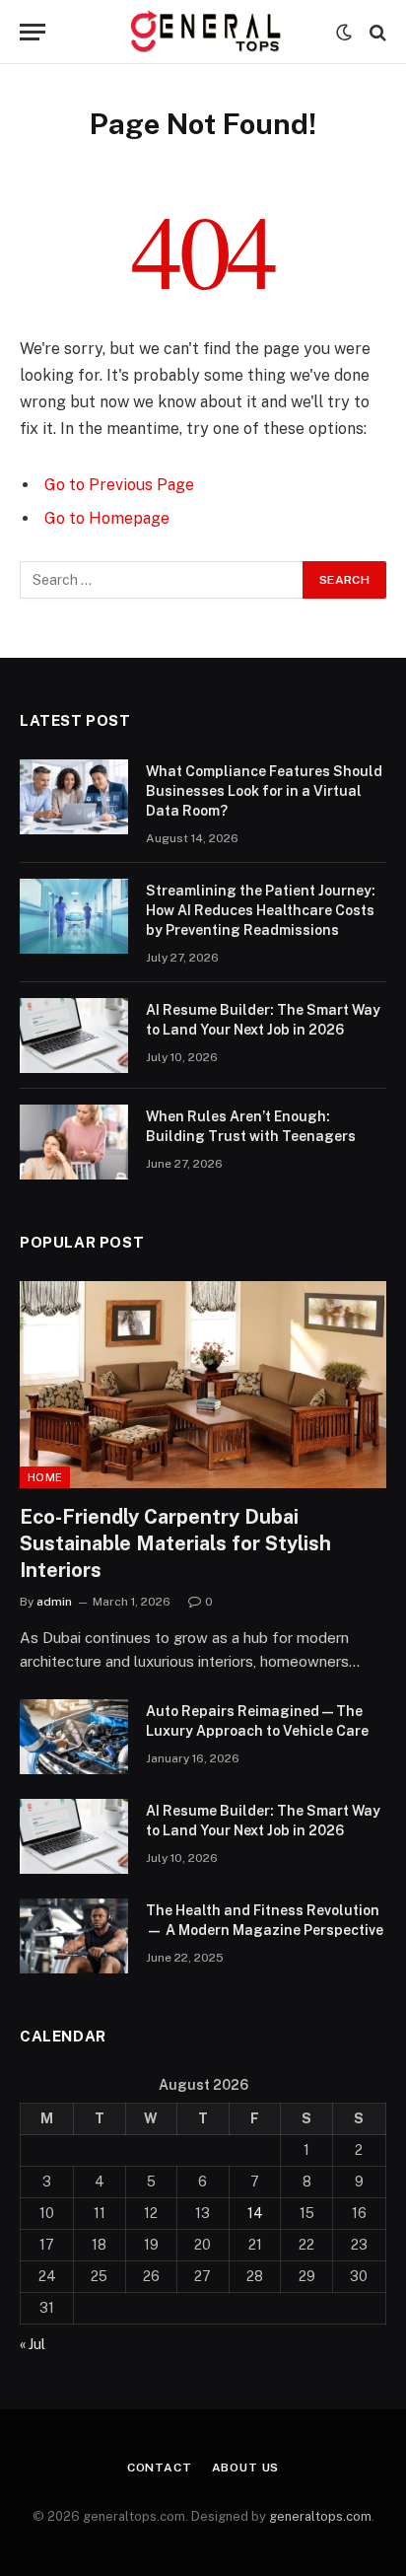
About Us (246, 2468)
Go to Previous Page (119, 485)
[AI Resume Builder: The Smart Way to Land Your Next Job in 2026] (74, 1036)
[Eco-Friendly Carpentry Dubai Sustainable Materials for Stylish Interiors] (203, 1384)
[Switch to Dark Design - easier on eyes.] (344, 33)
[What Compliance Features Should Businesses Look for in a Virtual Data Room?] (74, 797)
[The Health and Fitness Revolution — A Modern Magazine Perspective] (74, 1936)
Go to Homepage (107, 518)
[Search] (376, 32)
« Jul (33, 2344)
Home (45, 1477)
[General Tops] (203, 32)
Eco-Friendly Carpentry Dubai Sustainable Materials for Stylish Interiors (175, 1543)
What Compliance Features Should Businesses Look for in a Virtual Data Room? (264, 791)
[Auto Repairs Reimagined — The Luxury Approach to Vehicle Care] (74, 1737)
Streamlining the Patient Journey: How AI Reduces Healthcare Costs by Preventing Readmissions (261, 910)
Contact (160, 2468)
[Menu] (33, 32)
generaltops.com (320, 2516)
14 (255, 2213)
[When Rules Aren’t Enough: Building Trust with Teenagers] (74, 1142)
